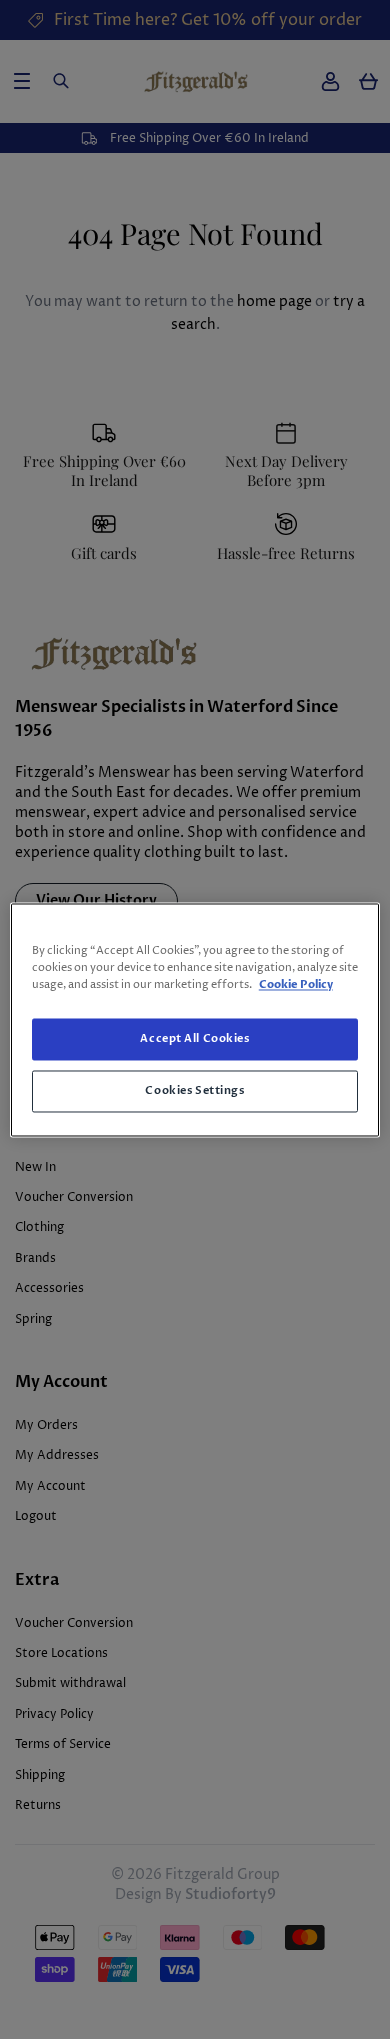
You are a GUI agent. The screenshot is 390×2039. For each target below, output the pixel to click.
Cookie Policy (296, 984)
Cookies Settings (194, 1090)
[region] (195, 1019)
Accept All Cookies (194, 1038)
